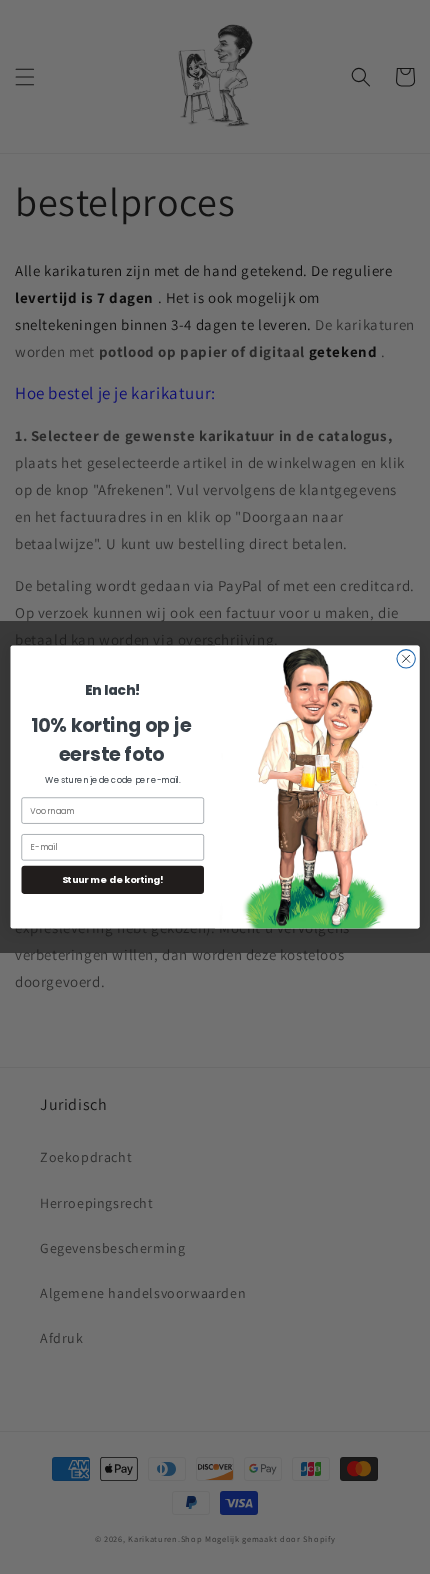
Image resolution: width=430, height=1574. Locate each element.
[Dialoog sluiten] (406, 659)
